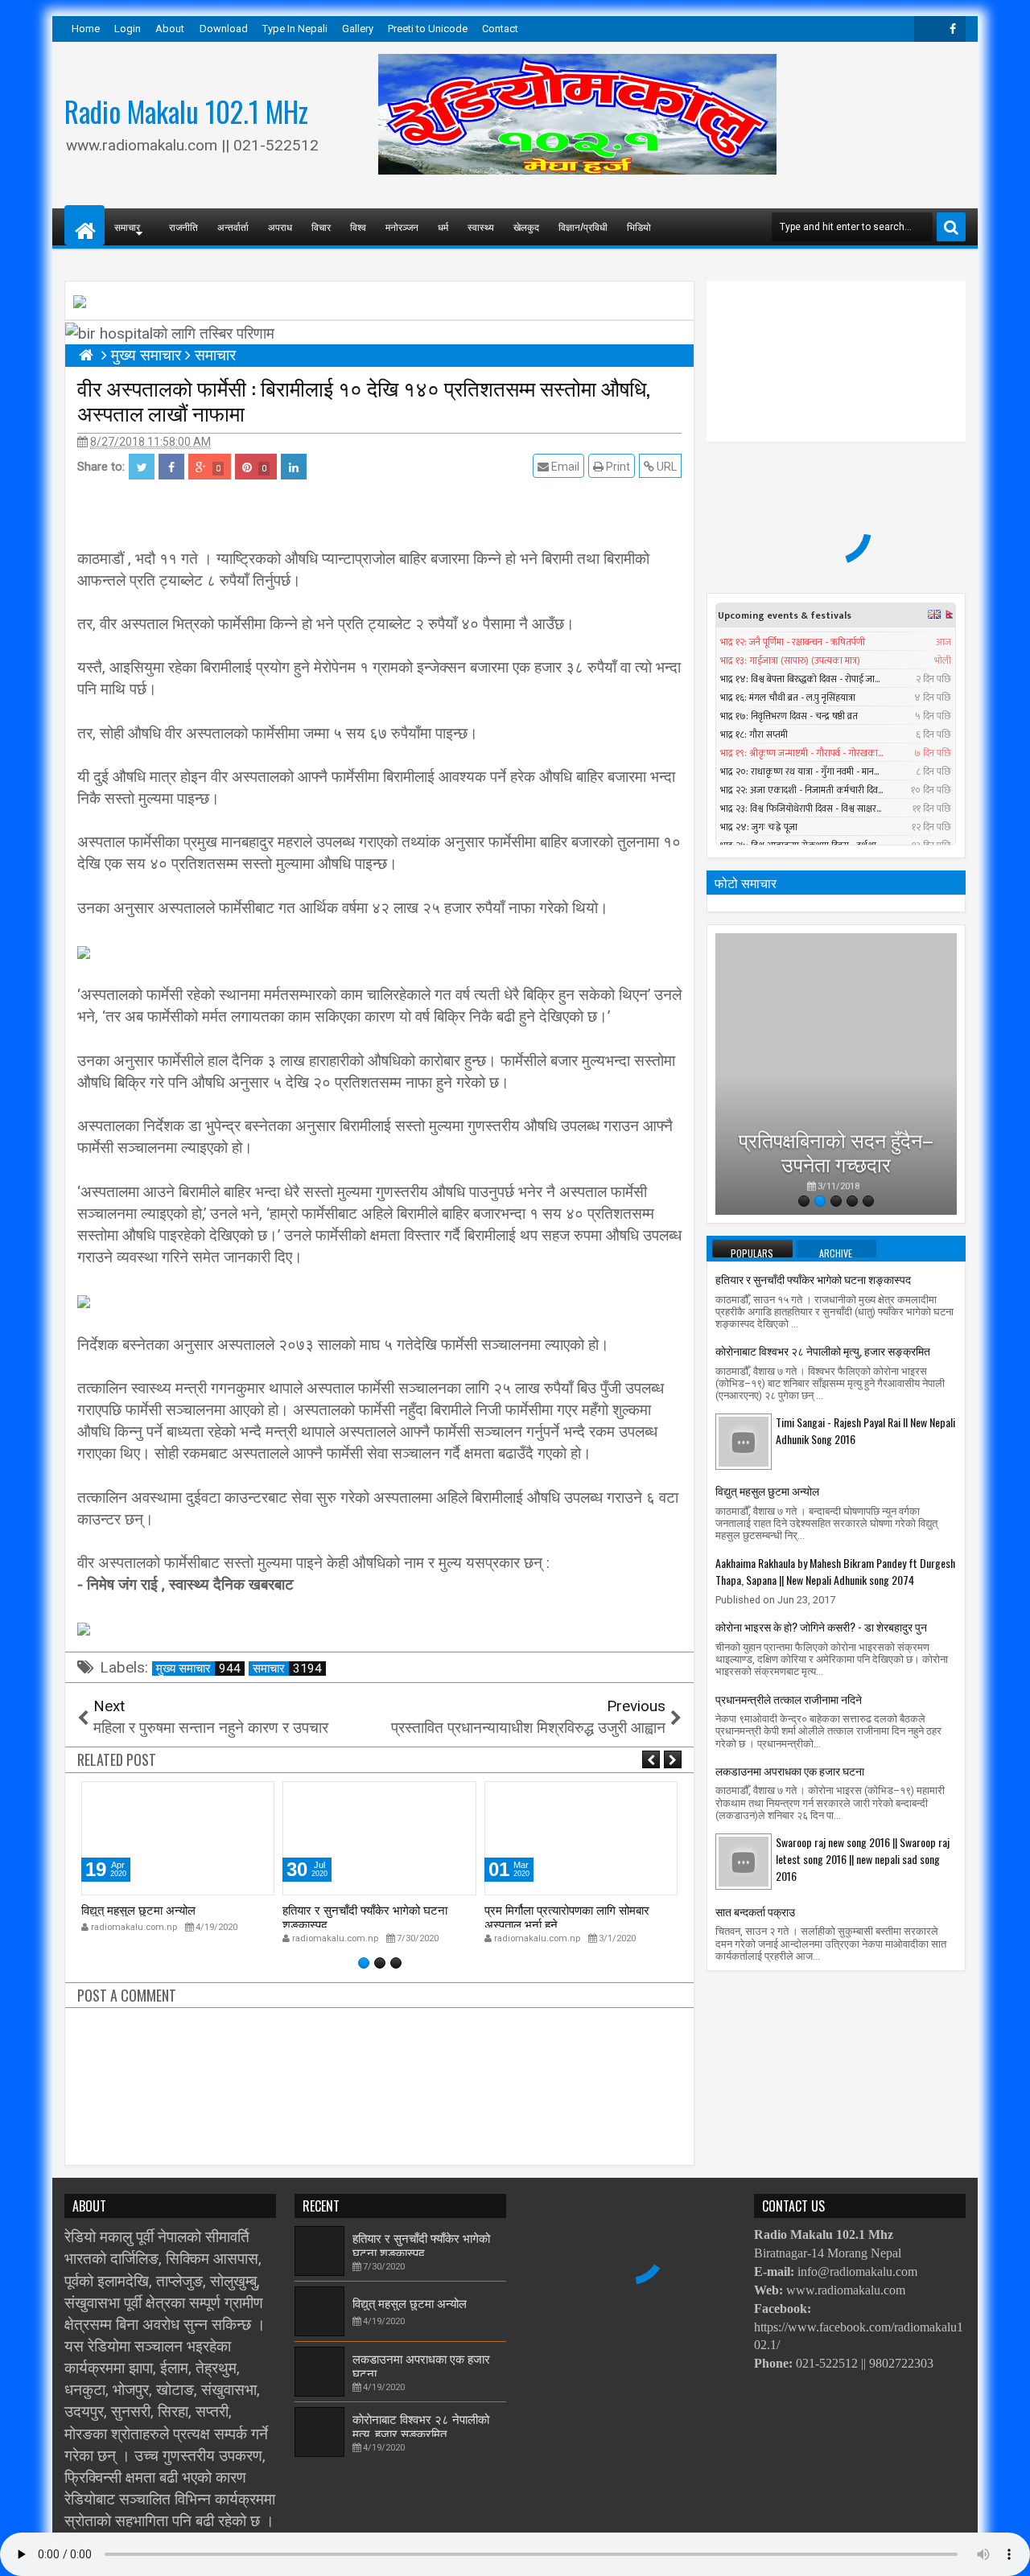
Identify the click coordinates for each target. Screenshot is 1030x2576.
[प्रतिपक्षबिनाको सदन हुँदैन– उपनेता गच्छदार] (836, 1074)
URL (665, 467)
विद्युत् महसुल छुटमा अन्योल (138, 1909)
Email (564, 467)
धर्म (443, 226)
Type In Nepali (295, 29)
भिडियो (639, 226)
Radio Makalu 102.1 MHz (186, 111)
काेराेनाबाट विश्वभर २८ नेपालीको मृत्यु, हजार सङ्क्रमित (823, 1350)
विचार (321, 226)
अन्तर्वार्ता (233, 226)
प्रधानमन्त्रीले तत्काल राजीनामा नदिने (789, 1699)
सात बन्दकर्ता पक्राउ (755, 1911)
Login (128, 29)
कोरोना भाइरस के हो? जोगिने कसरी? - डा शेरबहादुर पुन (821, 1626)
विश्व (358, 226)
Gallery (358, 29)
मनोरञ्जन (402, 226)
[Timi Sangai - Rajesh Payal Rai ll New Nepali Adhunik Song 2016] (744, 1441)
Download (224, 29)
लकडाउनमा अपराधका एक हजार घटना (790, 1770)
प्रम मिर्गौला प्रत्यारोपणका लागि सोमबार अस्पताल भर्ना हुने (567, 1916)
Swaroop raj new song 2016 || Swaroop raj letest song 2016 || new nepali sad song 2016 (863, 1859)
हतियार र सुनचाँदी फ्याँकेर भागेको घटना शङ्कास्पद (365, 1916)
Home (86, 29)
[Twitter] (927, 29)
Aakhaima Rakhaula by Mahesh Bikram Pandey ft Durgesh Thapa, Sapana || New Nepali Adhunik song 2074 (835, 1571)
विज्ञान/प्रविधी (583, 226)
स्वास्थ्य (481, 226)
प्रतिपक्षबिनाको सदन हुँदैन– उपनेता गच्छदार (836, 1141)
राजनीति (183, 226)
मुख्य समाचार (198, 1669)
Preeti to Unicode (428, 29)
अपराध (280, 226)
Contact (500, 29)
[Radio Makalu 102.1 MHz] (84, 225)
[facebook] (953, 29)
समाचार (287, 1669)
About (170, 29)
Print (617, 467)
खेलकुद (526, 226)
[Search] (951, 227)
